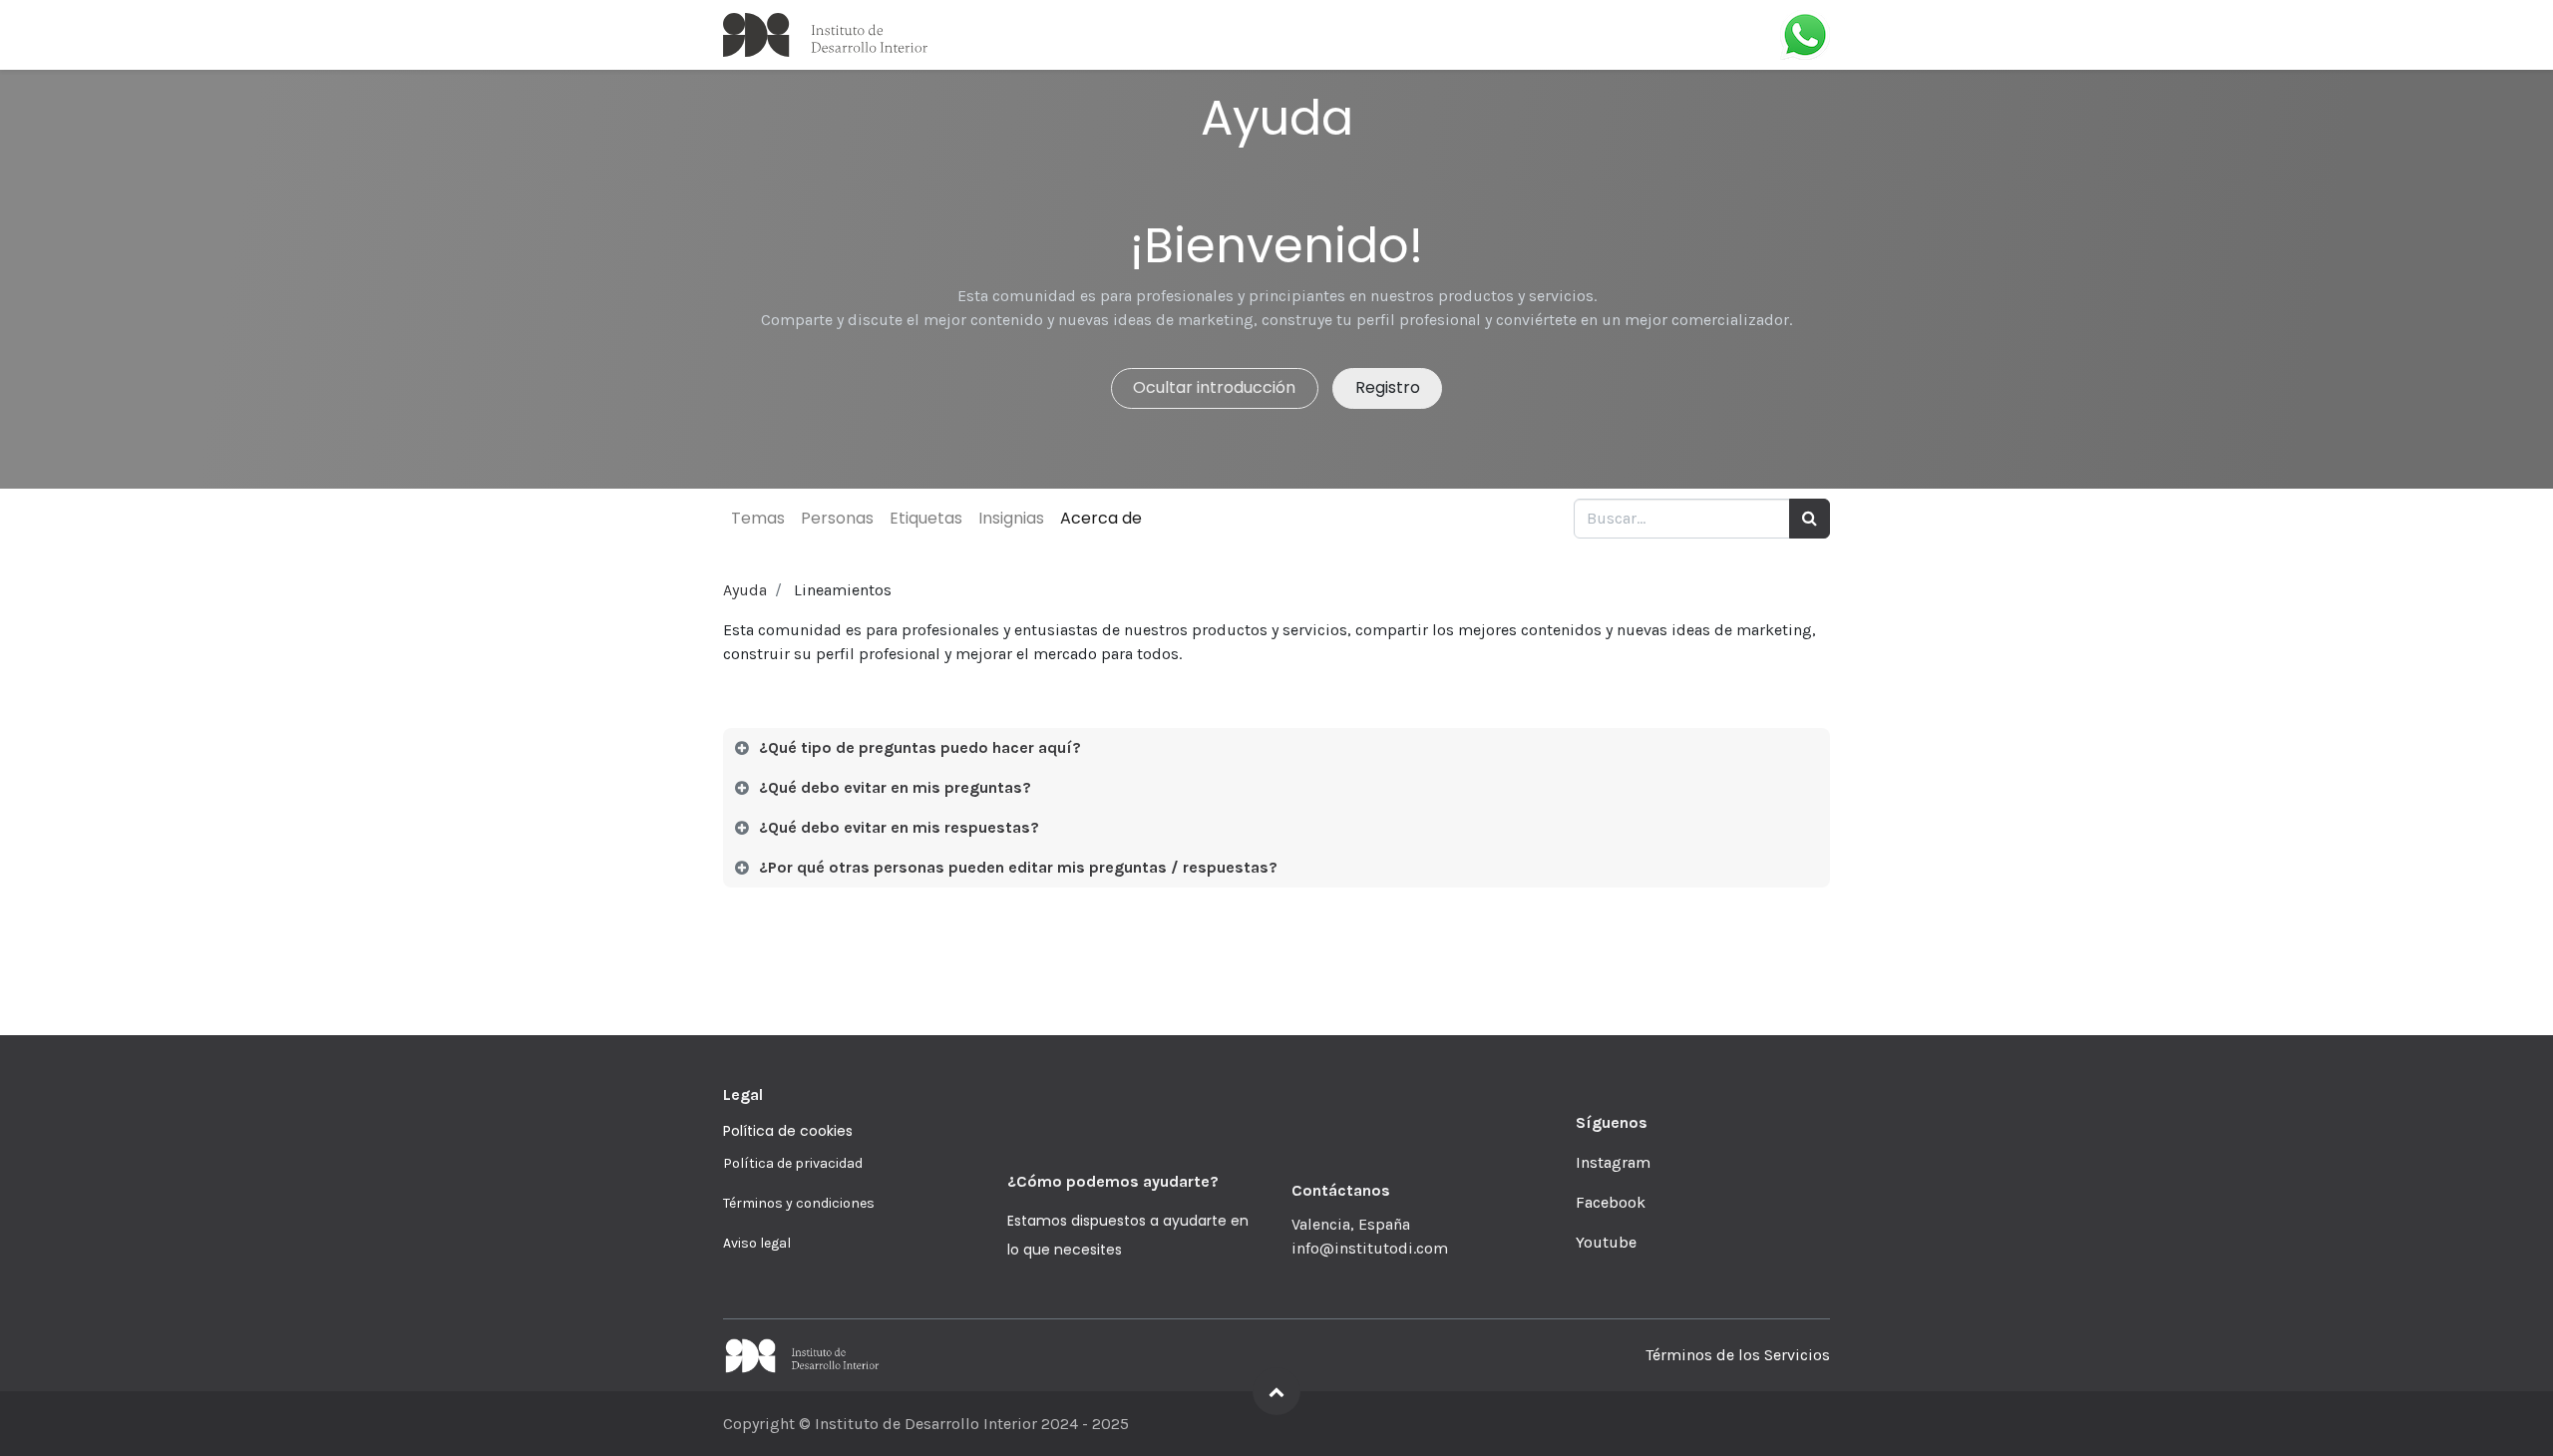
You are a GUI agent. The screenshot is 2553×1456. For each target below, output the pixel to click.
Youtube (1606, 1242)
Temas (758, 518)
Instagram (1613, 1162)
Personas (837, 518)
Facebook (1611, 1202)
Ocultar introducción (1214, 387)
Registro (1388, 387)
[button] (1276, 1391)
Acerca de (1101, 518)
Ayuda (745, 590)
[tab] (1276, 748)
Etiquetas (926, 518)
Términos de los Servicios (1738, 1355)
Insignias (1011, 518)
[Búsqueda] (1810, 519)
